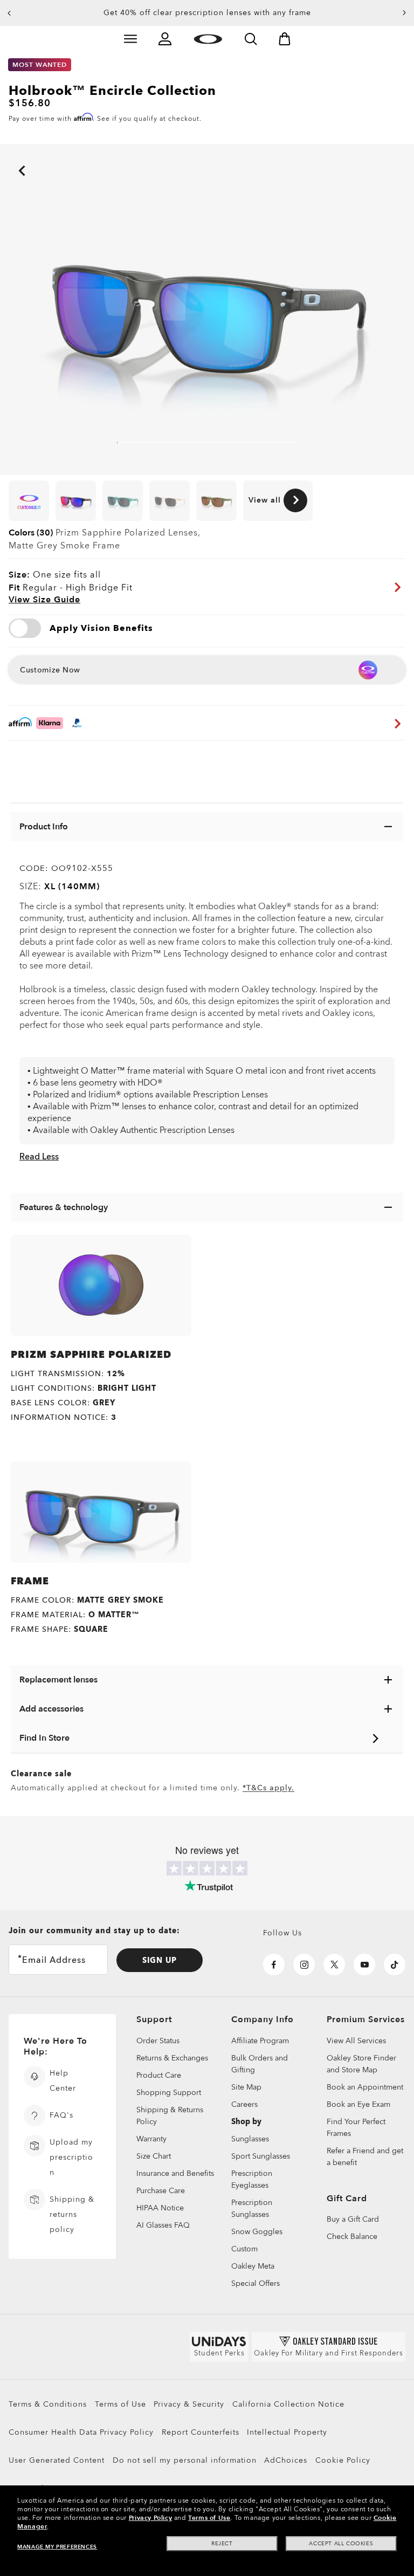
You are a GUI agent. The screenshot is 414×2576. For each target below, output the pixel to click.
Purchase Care (161, 2191)
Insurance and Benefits (175, 2173)
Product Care (159, 2075)
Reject (222, 2544)
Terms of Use (120, 2404)
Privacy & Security (189, 2404)
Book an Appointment (365, 2087)
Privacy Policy (150, 2518)
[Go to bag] (285, 39)
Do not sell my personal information (185, 2460)
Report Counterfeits (201, 2432)
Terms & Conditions (48, 2404)
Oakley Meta (253, 2266)
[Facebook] (274, 1964)
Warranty (151, 2139)
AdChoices (286, 2460)
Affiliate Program (260, 2041)
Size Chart (154, 2156)
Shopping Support (169, 2093)
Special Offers (256, 2283)
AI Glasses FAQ (163, 2225)
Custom (244, 2249)
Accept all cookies (341, 2544)
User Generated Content (57, 2460)
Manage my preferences (57, 2547)
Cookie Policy (343, 2460)
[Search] (251, 39)
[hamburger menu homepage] (130, 39)
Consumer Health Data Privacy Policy (81, 2432)
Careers (244, 2104)
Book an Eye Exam (358, 2104)
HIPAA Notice (160, 2208)
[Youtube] (364, 1964)
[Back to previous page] (5, 156)
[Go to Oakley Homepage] (208, 39)
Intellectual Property (287, 2432)
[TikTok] (395, 1964)
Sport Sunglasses (261, 2156)
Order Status (158, 2041)
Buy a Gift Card (353, 2220)
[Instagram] (304, 1964)
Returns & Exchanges (172, 2058)
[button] (9, 13)
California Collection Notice (288, 2404)
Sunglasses (250, 2139)
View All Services (356, 2041)
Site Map (246, 2087)
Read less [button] (39, 1157)
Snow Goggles (257, 2232)
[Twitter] (334, 1964)
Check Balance (352, 2237)
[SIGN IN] (165, 39)
